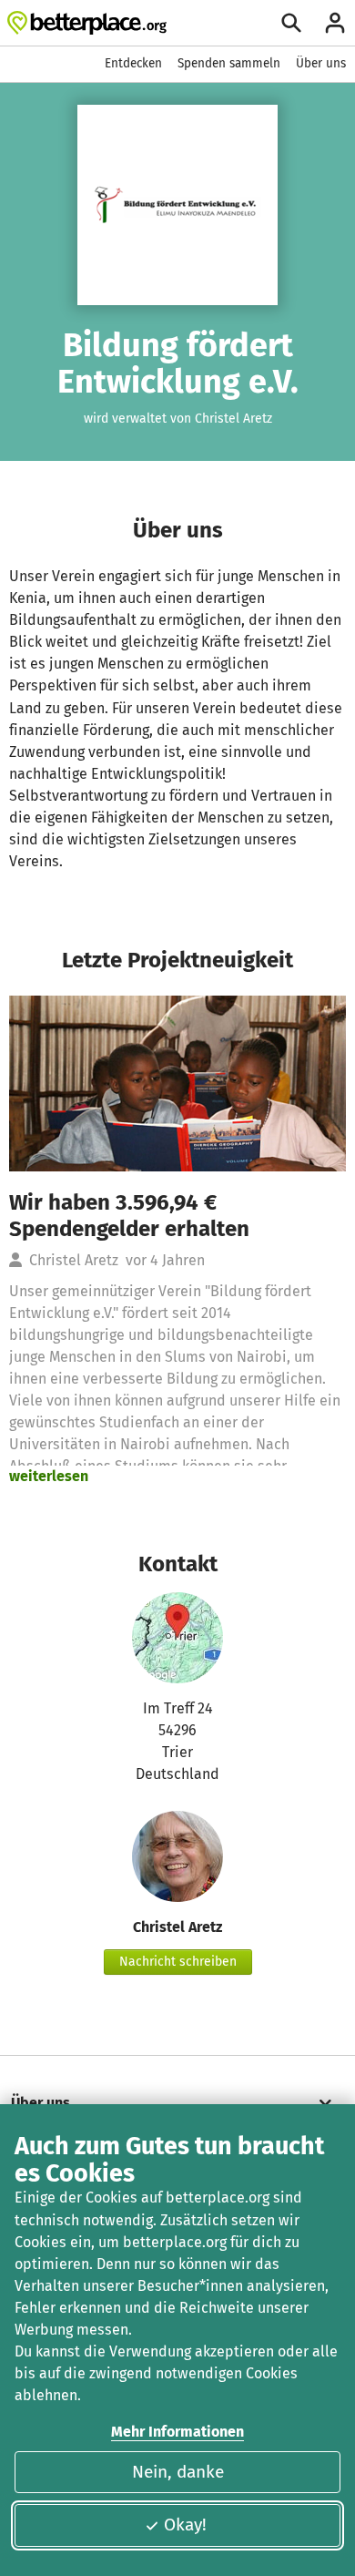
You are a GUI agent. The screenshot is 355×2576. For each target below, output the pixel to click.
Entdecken (133, 63)
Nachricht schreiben (178, 1962)
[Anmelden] (335, 23)
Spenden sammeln (229, 63)
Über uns (321, 63)
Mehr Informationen (177, 2432)
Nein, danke (178, 2472)
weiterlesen (49, 1476)
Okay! (185, 2525)
